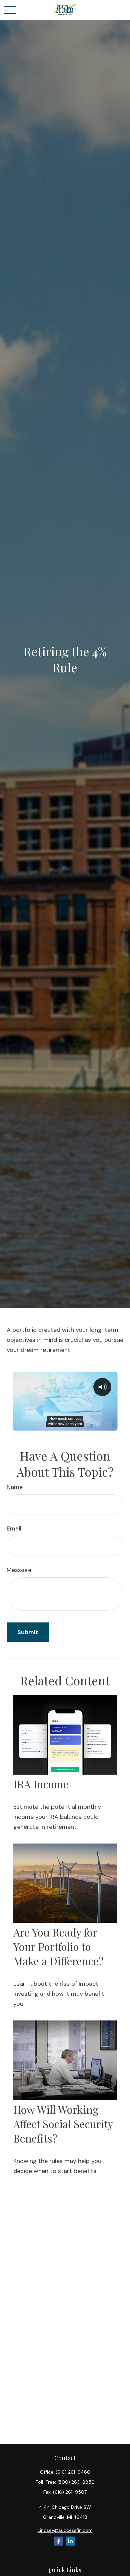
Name (15, 1487)
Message (19, 1570)
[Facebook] (58, 2541)
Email (14, 1528)
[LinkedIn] (70, 2541)
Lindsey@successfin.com (65, 2530)
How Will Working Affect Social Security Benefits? (63, 2124)
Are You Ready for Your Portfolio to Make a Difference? (58, 1946)
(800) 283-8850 (76, 2482)
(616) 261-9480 (73, 2472)
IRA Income (41, 1784)
